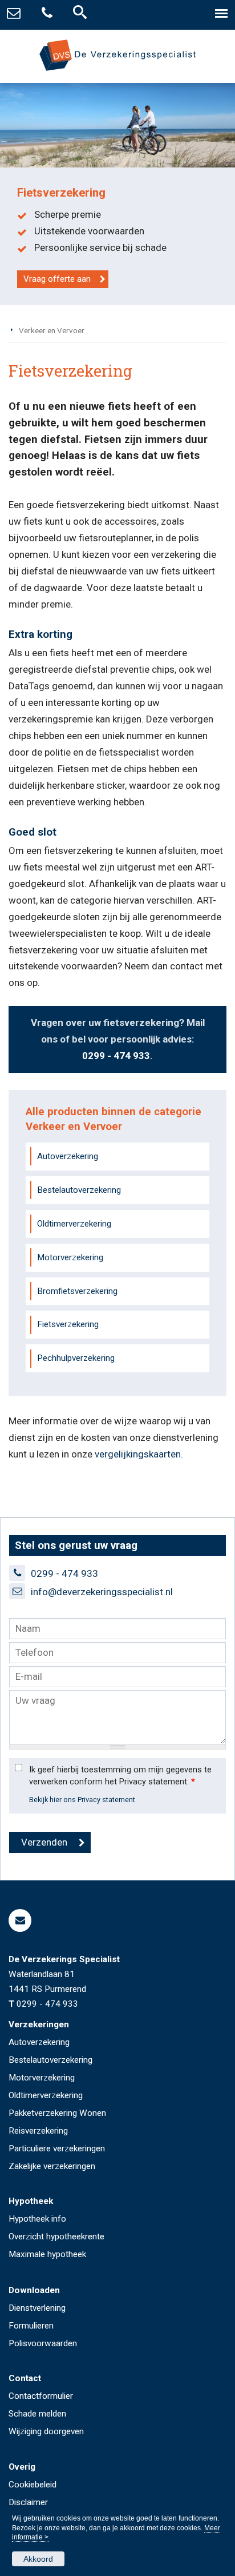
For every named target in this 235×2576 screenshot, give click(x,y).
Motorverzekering (70, 1257)
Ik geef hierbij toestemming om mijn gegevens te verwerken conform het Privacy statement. (120, 1776)
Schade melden (37, 2414)
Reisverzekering (38, 2131)
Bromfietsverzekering (77, 1291)
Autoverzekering (68, 1156)
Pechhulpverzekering (76, 1358)
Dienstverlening (37, 2308)
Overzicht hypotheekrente (56, 2236)
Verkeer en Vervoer (52, 330)
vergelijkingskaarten (138, 1454)
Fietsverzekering (68, 1324)
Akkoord (38, 2559)
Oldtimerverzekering (74, 1224)
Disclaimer (28, 2502)
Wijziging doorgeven (46, 2431)
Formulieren (31, 2326)
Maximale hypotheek (47, 2254)
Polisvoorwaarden (43, 2343)
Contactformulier (41, 2396)
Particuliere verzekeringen (57, 2148)
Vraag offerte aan (57, 279)
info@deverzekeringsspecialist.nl (102, 1592)
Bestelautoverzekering (79, 1190)
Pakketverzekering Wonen (57, 2113)
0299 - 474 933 (116, 1056)
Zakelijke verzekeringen (52, 2166)
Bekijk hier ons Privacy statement (82, 1800)
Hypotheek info (37, 2219)
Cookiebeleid (33, 2485)
